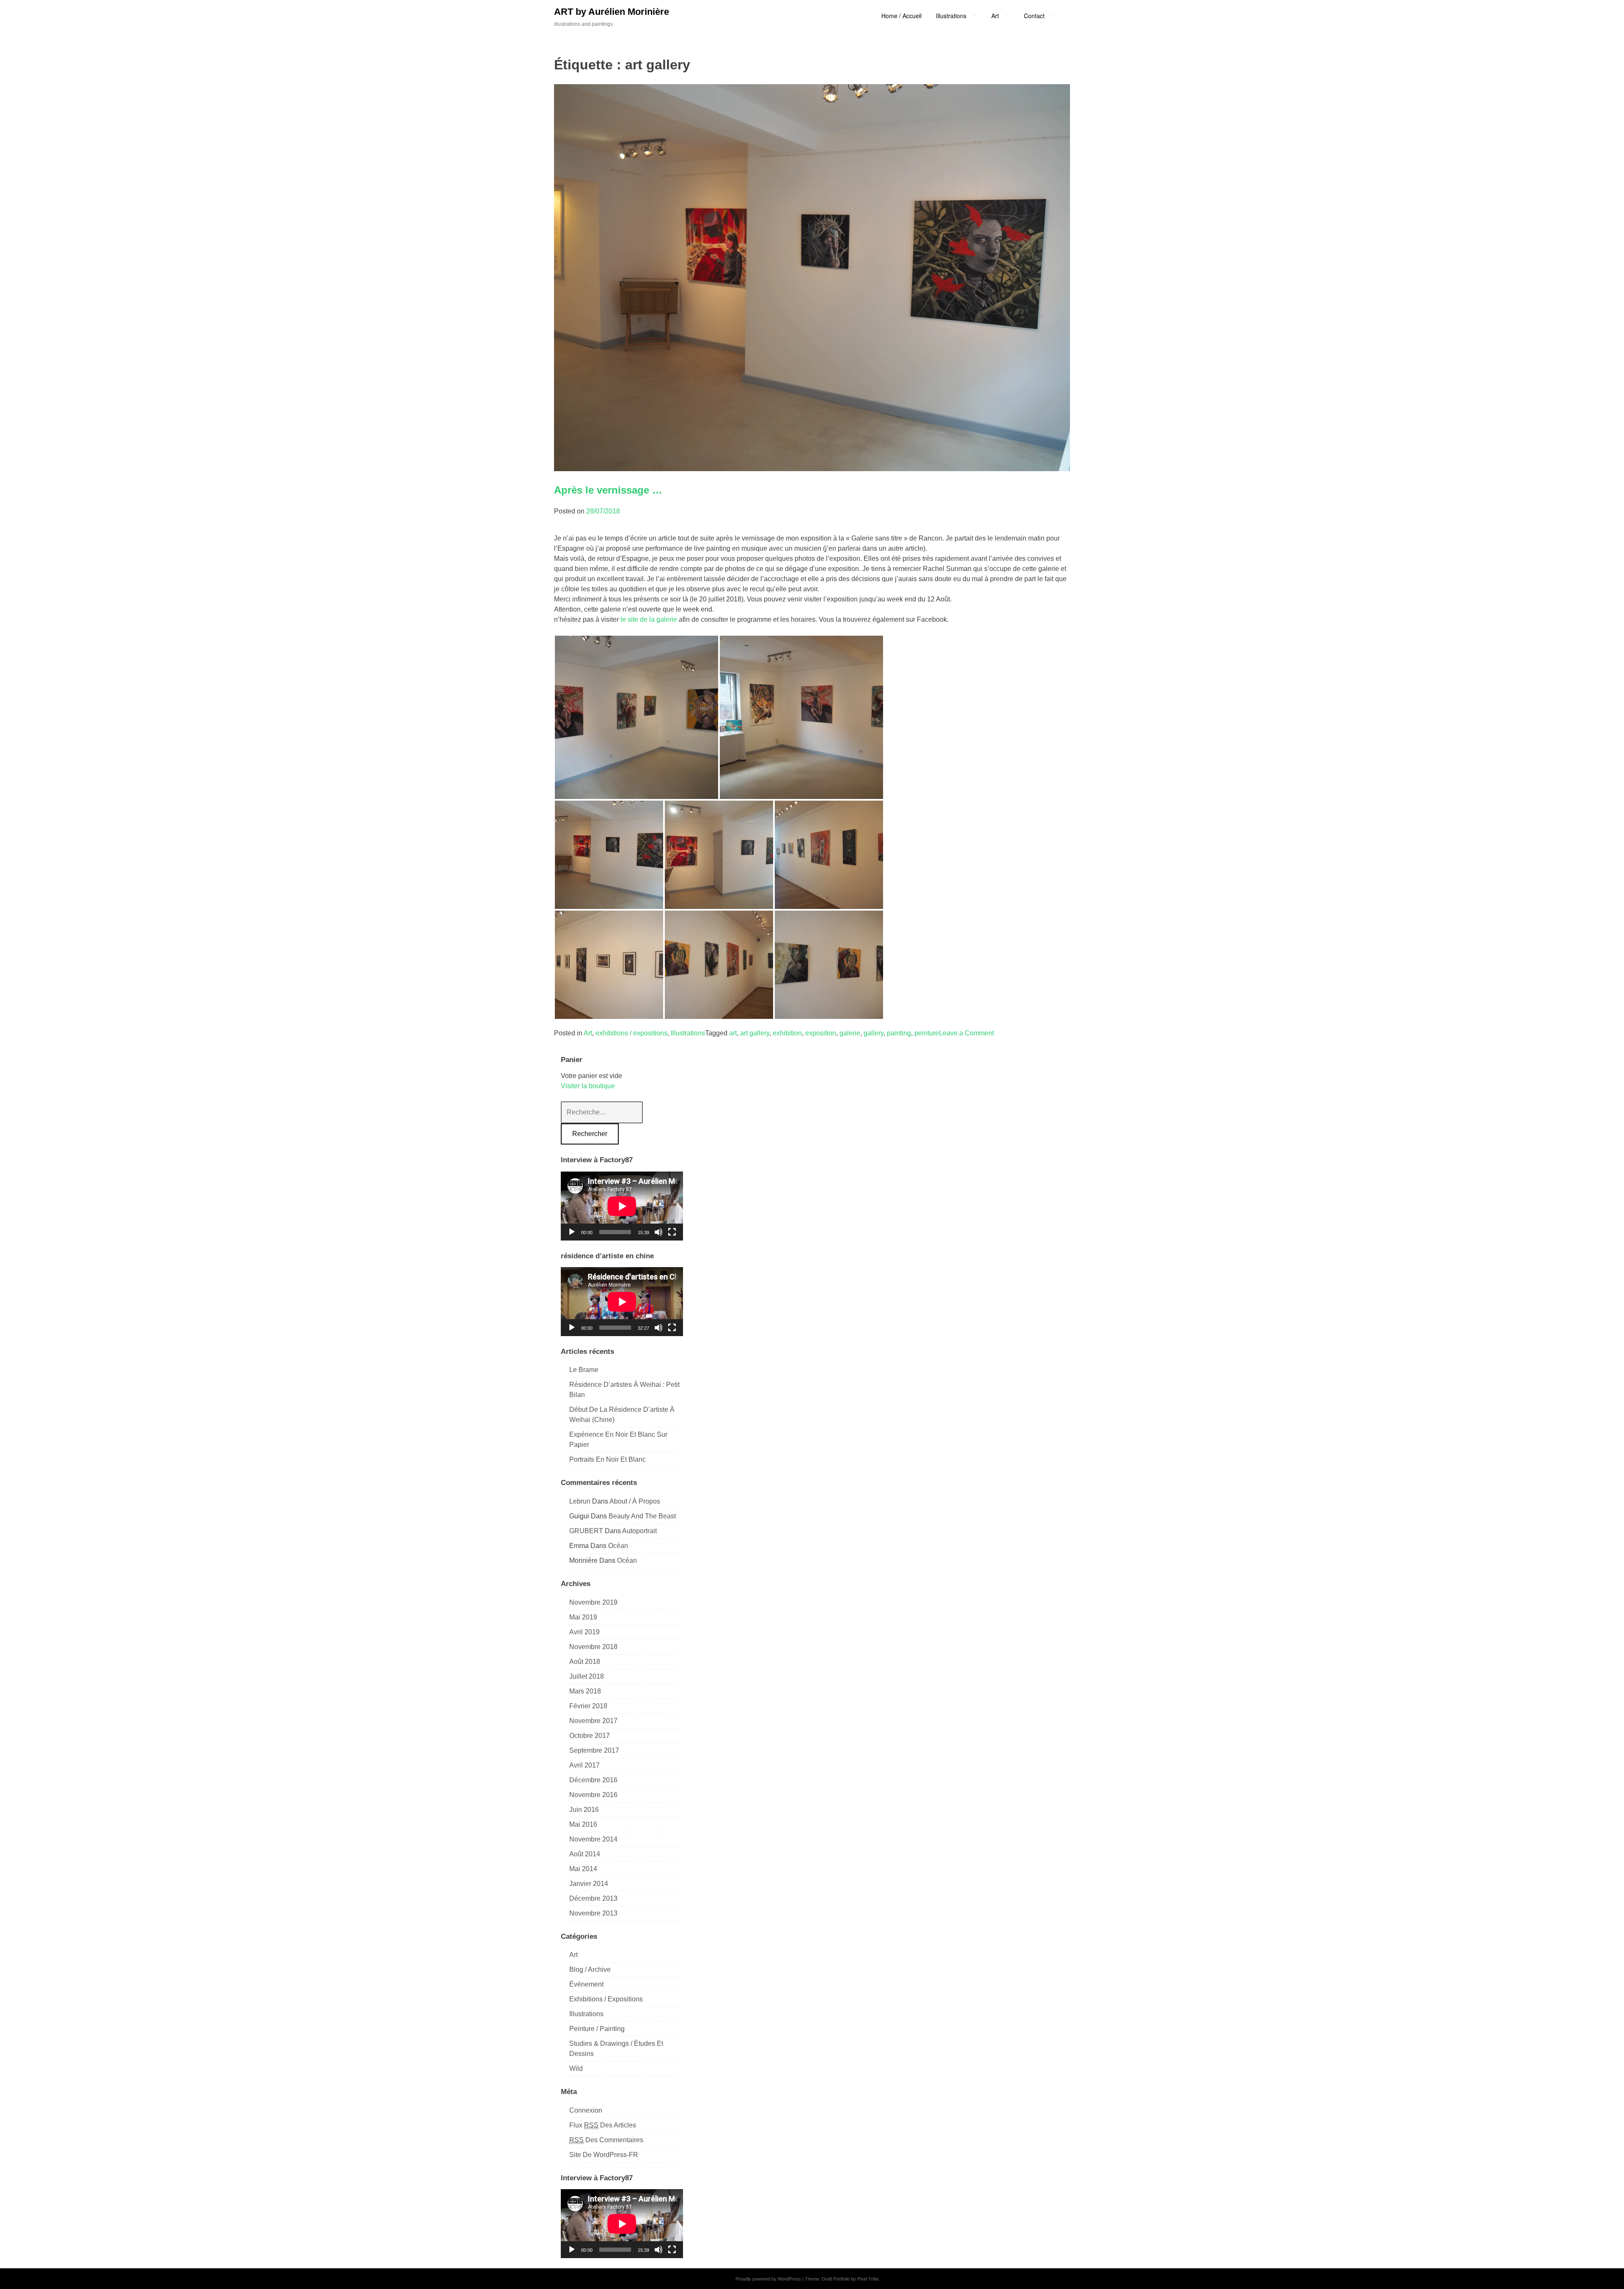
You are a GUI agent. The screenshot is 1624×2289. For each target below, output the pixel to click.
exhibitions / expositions (631, 1033)
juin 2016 (584, 1810)
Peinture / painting (597, 2029)
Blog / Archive (590, 1969)
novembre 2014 (593, 1839)
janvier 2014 (589, 1884)
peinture (927, 1033)
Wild (576, 2068)
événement (586, 1984)
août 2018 (585, 1662)
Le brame (584, 1370)
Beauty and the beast (642, 1516)
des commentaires (606, 2140)
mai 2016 (583, 1824)
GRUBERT (586, 1531)
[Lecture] (572, 1232)
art (733, 1033)
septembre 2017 (594, 1750)
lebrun (580, 1501)
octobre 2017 (590, 1736)
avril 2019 (584, 1632)
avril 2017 (584, 1765)
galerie (850, 1033)
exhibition (787, 1033)
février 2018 (588, 1706)
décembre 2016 (593, 1780)
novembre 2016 (593, 1795)
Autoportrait (639, 1531)
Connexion (586, 2110)
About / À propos (635, 1501)
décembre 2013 (593, 1898)
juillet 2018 (587, 1676)
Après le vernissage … (608, 490)
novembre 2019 (593, 1602)
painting (899, 1033)
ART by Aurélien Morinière (612, 12)
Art (588, 1033)
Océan (618, 1546)
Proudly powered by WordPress (768, 2279)
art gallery (755, 1033)
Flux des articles (603, 2125)
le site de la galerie (649, 619)
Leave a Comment (966, 1033)
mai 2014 (583, 1869)
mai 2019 (583, 1617)
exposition (821, 1033)
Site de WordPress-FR (604, 2155)
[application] (622, 1206)
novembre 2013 (593, 1913)
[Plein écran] (672, 1232)
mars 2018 (585, 1691)
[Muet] (658, 1232)
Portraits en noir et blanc (608, 1459)
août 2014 (585, 1854)
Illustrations (688, 1033)
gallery (874, 1033)
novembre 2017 (593, 1721)
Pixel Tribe (868, 2279)
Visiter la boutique (588, 1086)
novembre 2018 (593, 1647)
